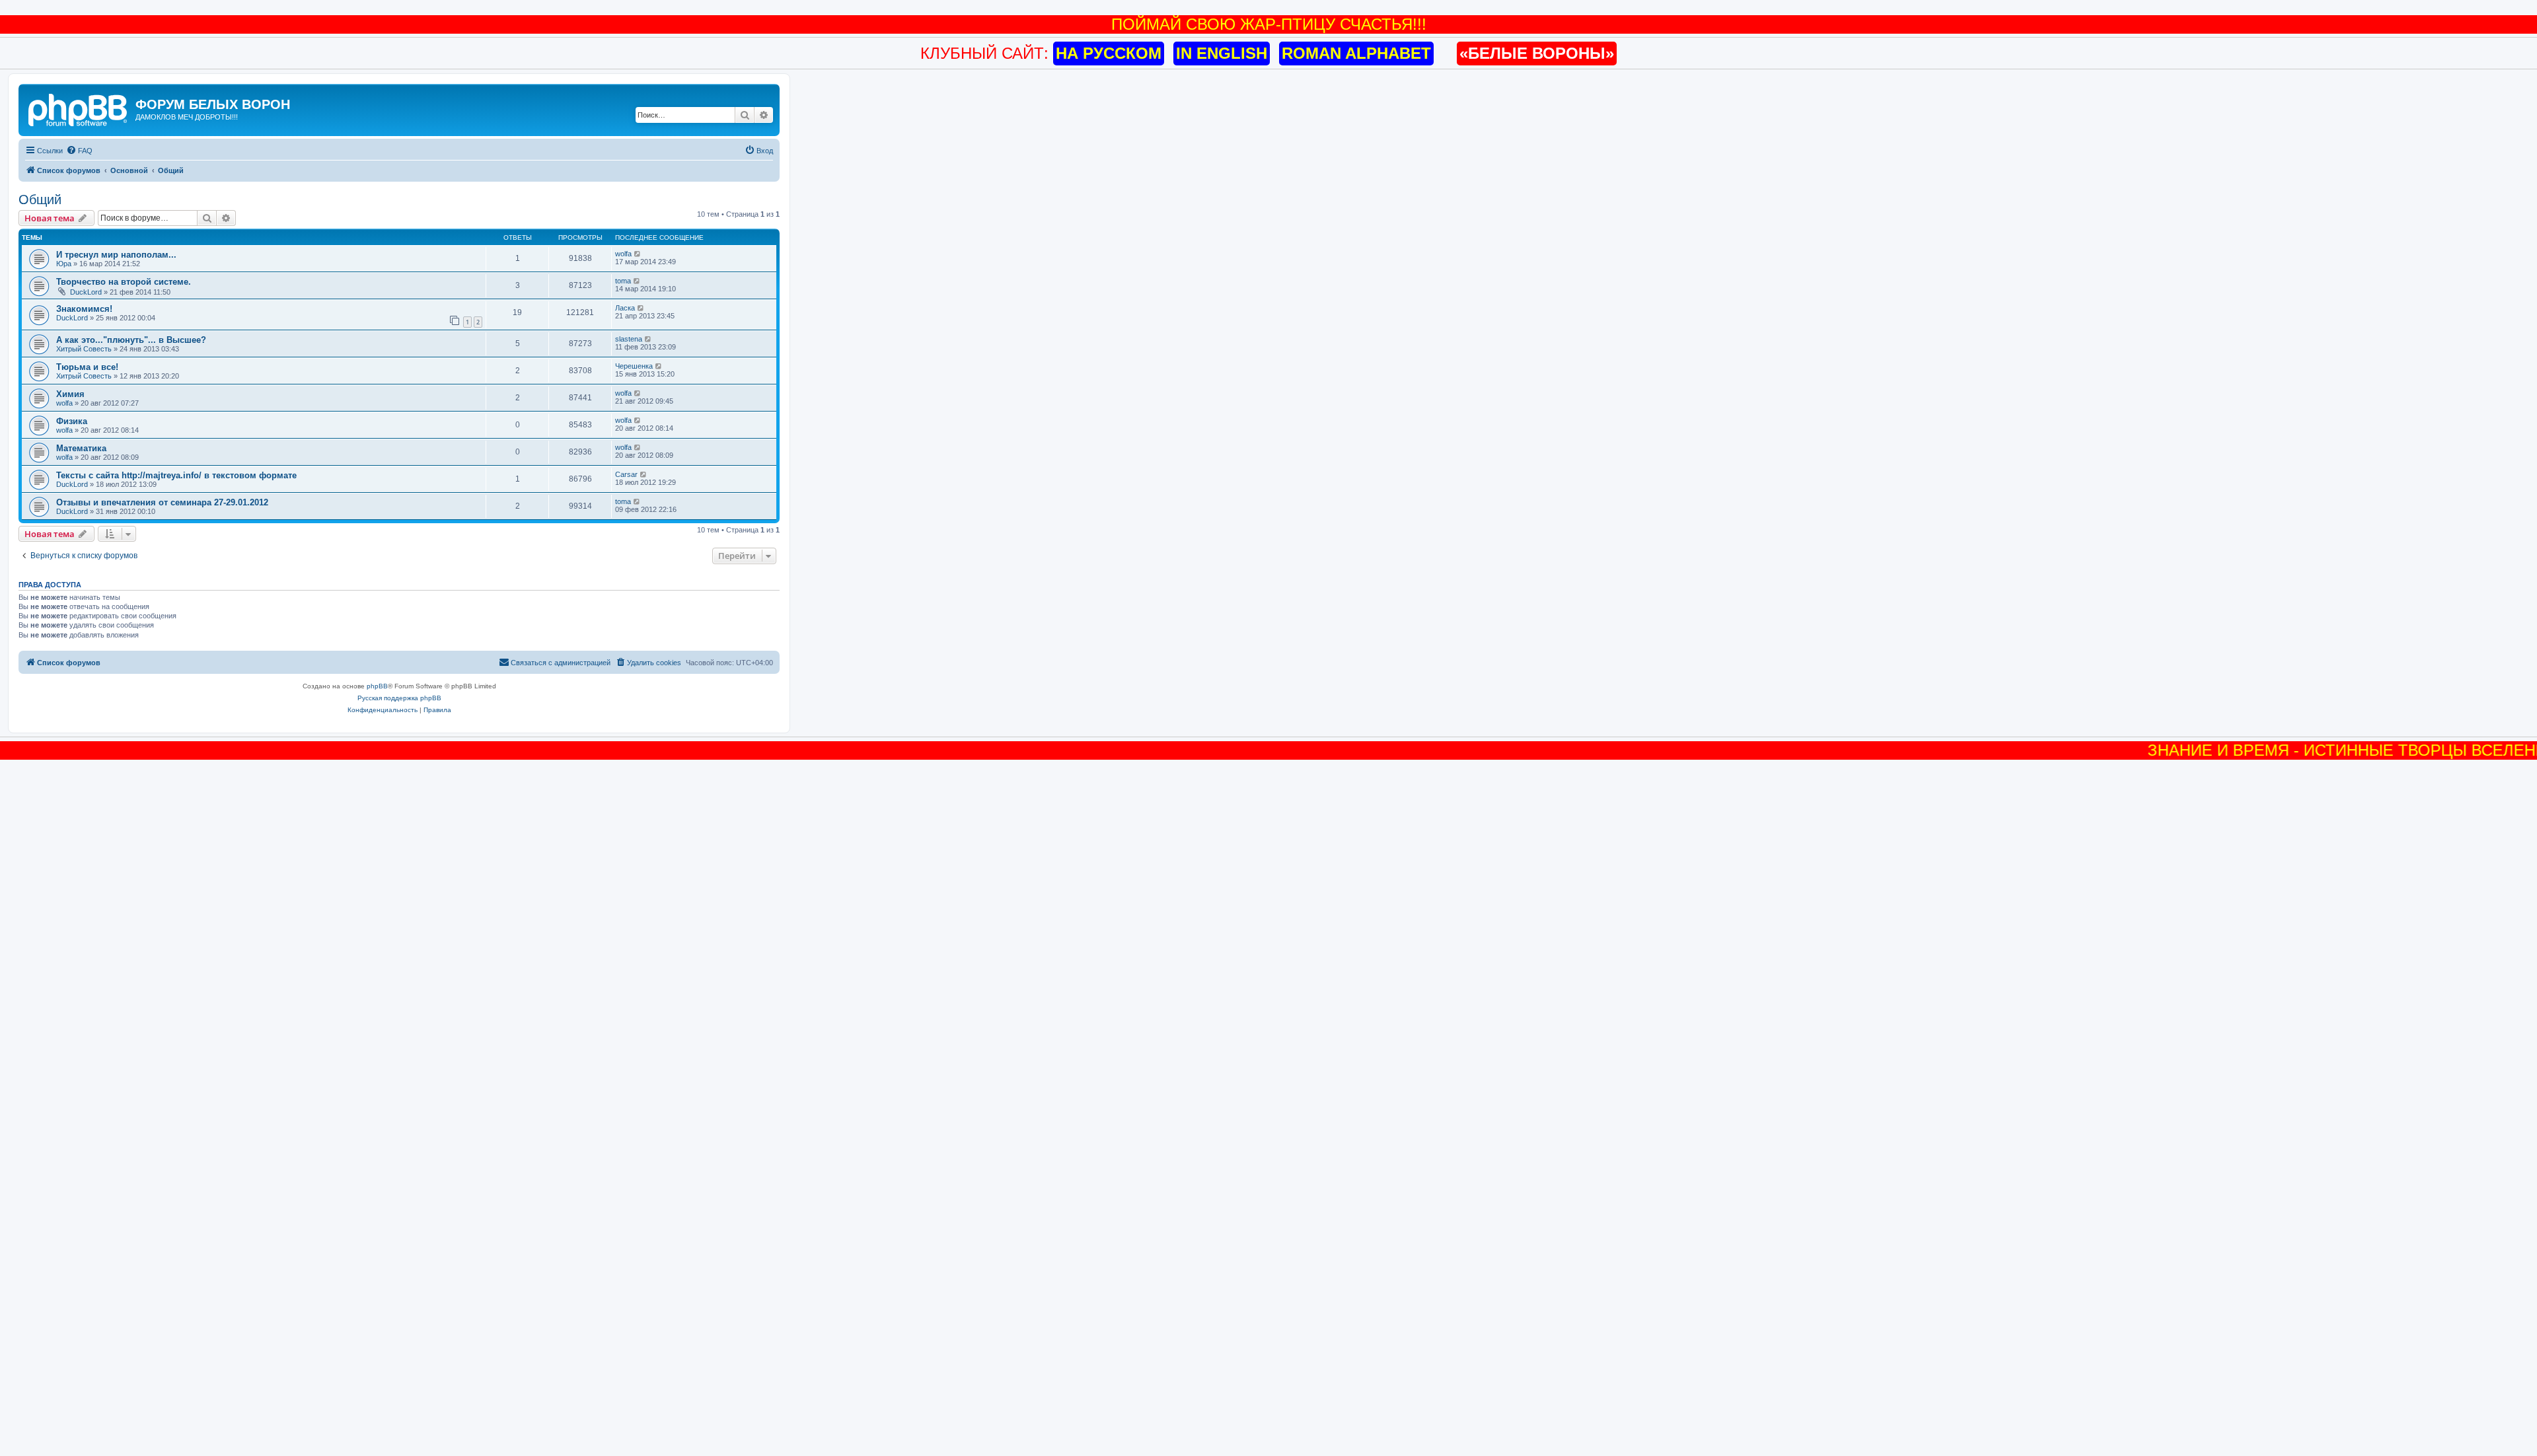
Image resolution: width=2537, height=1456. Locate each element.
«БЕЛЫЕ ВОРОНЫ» (1537, 53)
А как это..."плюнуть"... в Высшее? (131, 340)
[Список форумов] (79, 108)
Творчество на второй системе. (124, 282)
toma (623, 281)
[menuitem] (79, 151)
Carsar (626, 474)
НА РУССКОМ (1109, 53)
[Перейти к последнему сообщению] (638, 254)
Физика (72, 421)
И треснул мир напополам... (116, 255)
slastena (629, 339)
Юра (64, 264)
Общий (40, 200)
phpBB (377, 686)
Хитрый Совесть (84, 349)
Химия (70, 394)
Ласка (625, 308)
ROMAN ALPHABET (1356, 53)
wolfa (623, 254)
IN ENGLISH (1222, 53)
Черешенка (634, 366)
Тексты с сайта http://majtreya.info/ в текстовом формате (176, 475)
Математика (81, 448)
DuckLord (86, 292)
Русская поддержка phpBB (399, 698)
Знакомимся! (84, 309)
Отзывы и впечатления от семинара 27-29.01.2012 (162, 502)
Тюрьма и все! (87, 367)
